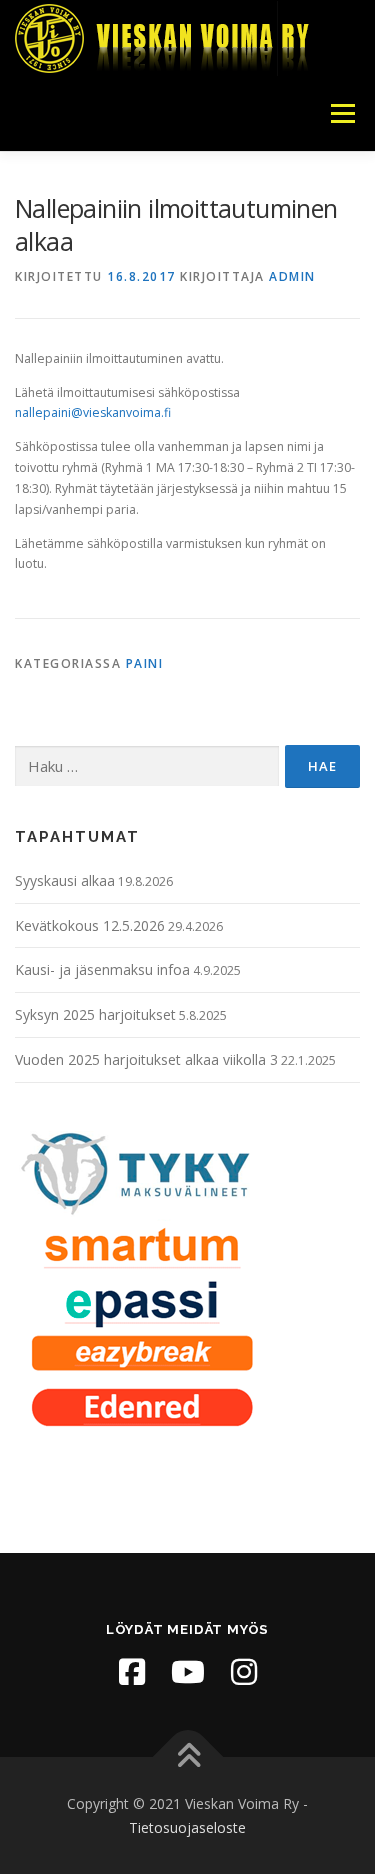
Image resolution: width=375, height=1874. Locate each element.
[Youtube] (188, 1672)
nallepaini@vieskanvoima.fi (93, 412)
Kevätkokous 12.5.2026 (90, 925)
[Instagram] (244, 1672)
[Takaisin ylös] (187, 1757)
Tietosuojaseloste (187, 1827)
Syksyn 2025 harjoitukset (95, 1014)
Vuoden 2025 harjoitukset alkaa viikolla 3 (146, 1059)
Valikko (342, 113)
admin (292, 276)
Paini (145, 663)
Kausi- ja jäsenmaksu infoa (102, 969)
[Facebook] (132, 1672)
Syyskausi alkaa (65, 880)
